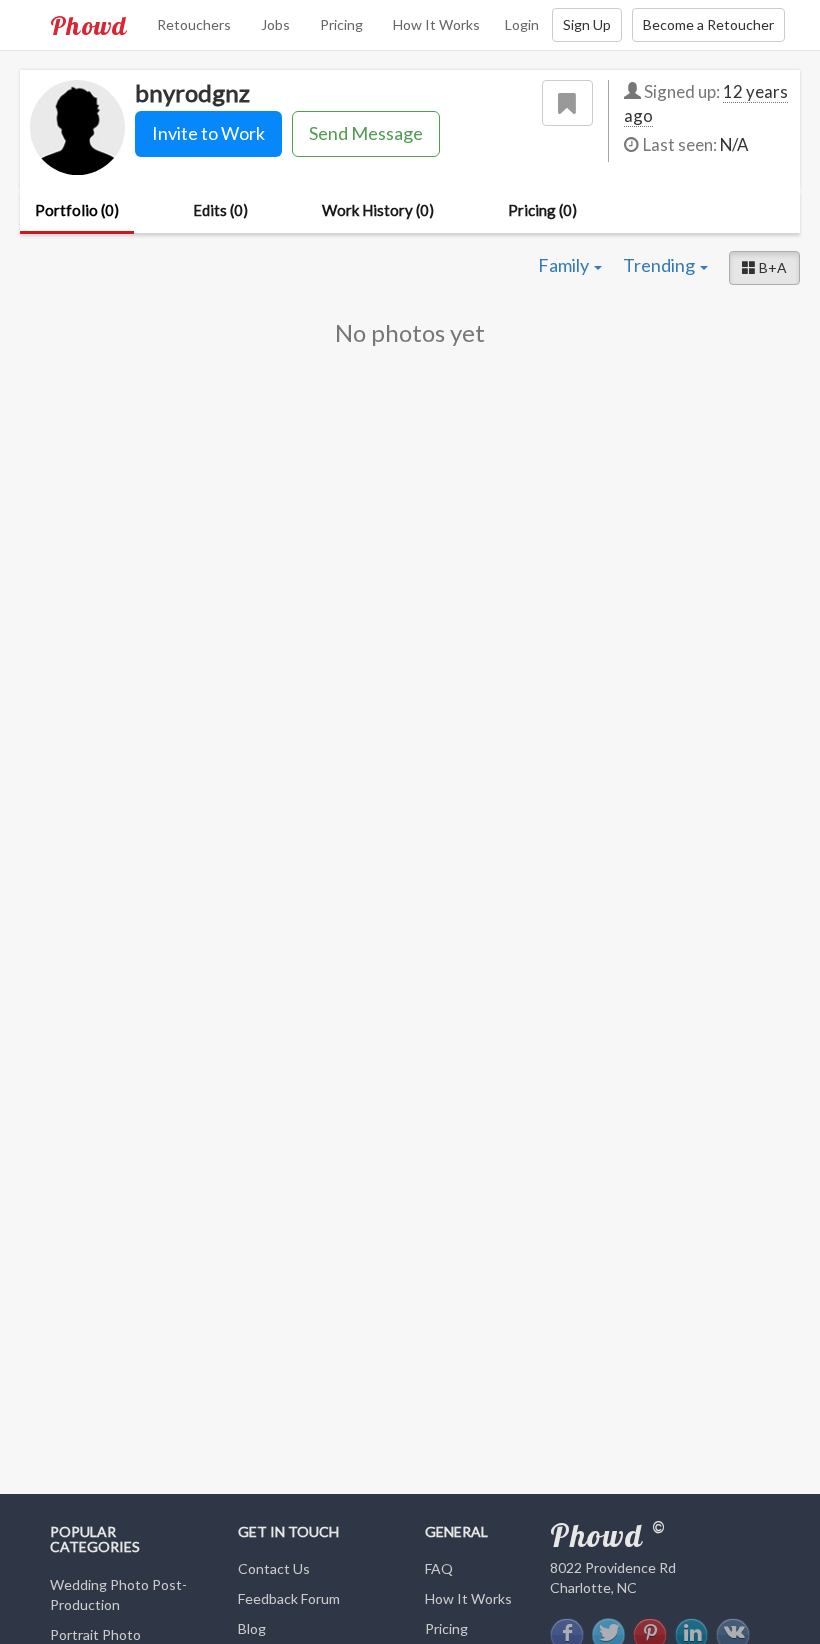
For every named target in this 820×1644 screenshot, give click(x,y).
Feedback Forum (289, 1598)
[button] (764, 268)
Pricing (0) (542, 210)
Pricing (341, 24)
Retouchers (194, 24)
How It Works (436, 24)
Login (522, 24)
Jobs (275, 24)
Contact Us (274, 1568)
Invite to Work (208, 133)
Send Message (366, 133)
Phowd (88, 25)
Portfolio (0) (77, 210)
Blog (252, 1628)
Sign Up (587, 24)
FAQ (439, 1568)
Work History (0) (378, 210)
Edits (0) (220, 210)
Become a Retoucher (708, 24)
